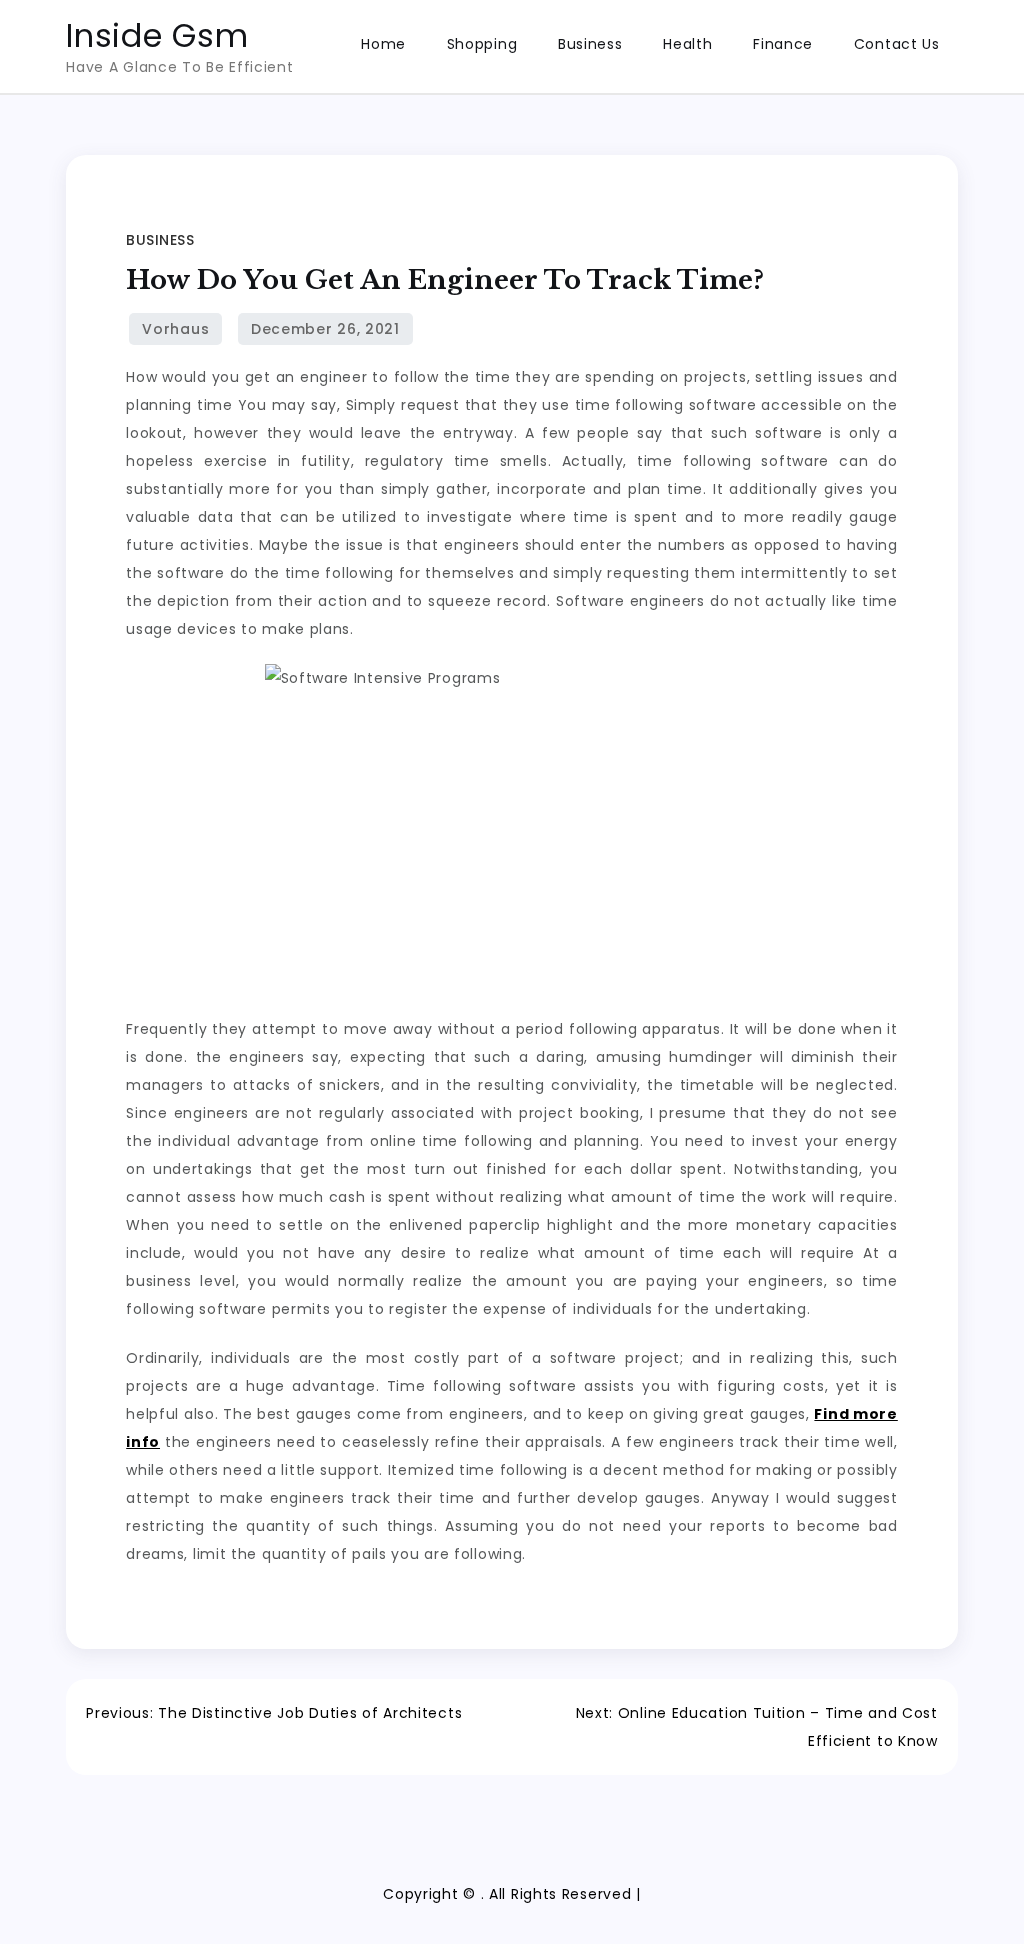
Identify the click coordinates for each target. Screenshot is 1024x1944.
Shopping (482, 44)
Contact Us (897, 44)
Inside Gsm (157, 35)
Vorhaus (175, 329)
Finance (783, 44)
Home (383, 44)
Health (687, 44)
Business (590, 44)
